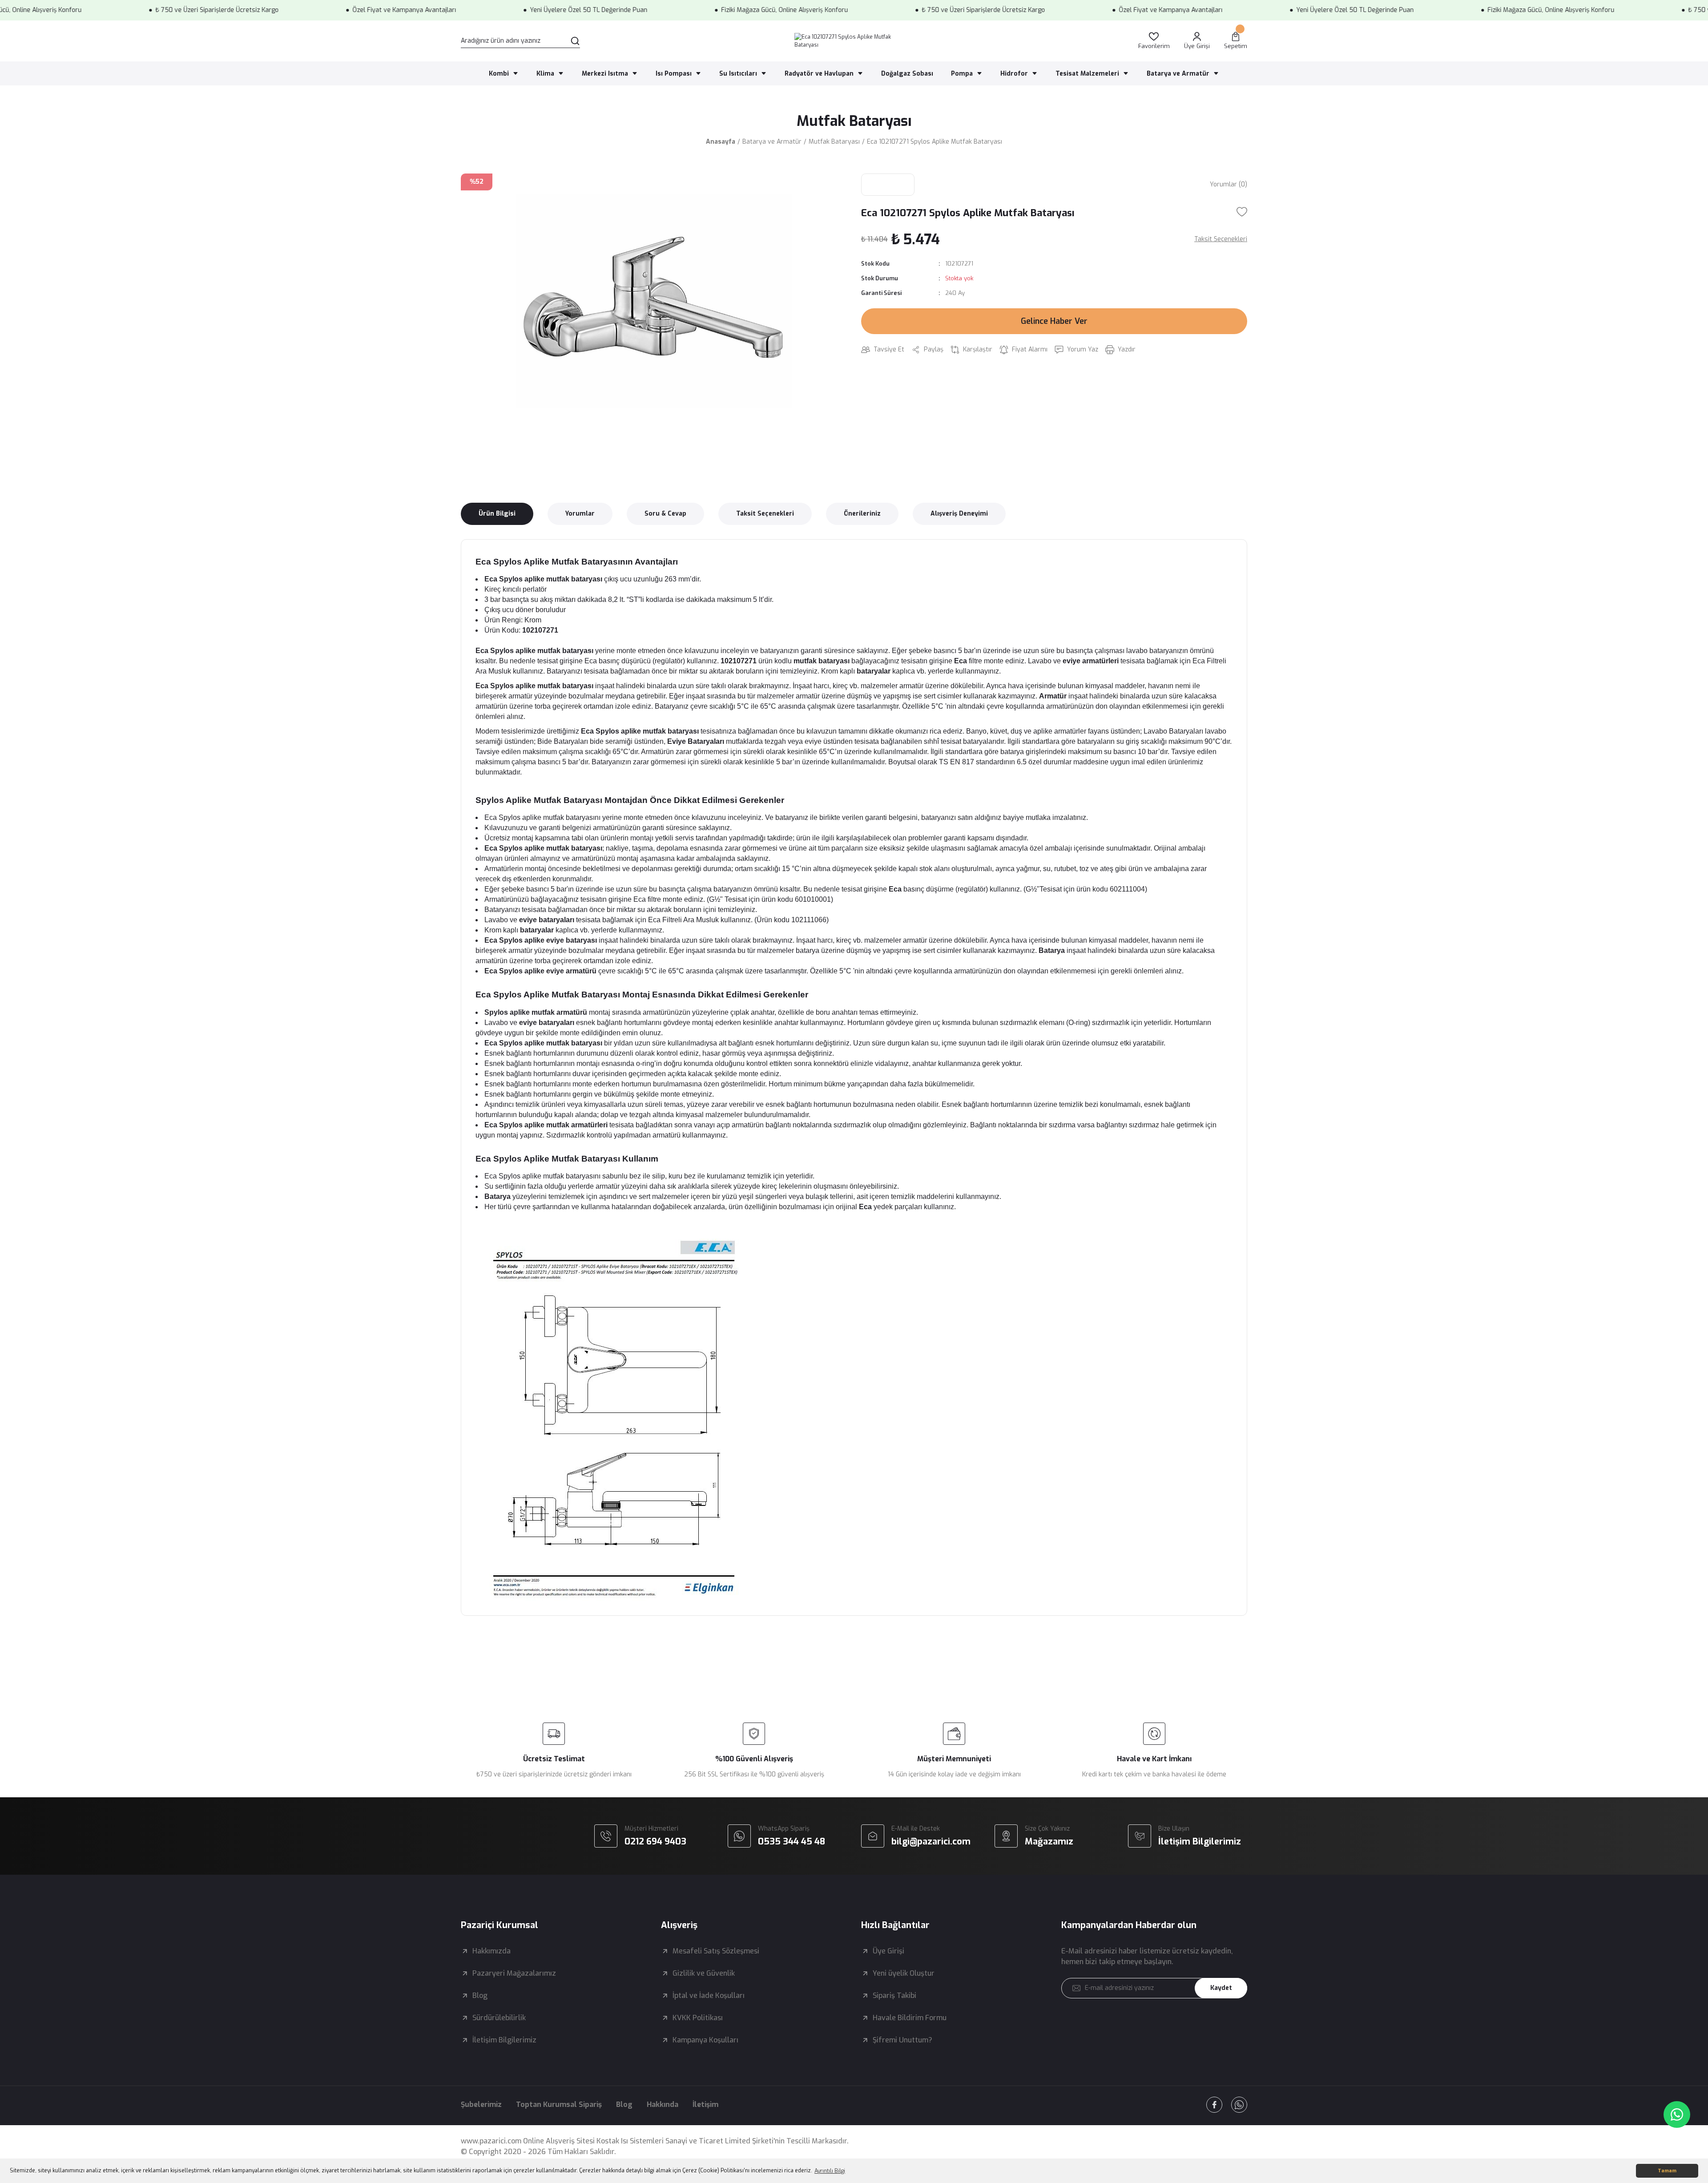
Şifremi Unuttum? (902, 2040)
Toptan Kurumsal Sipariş (559, 2104)
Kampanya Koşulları (705, 2040)
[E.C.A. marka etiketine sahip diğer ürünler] (888, 185)
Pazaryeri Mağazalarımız (514, 1973)
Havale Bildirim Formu (910, 2018)
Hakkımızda (491, 1951)
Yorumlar (580, 514)
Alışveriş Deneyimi (959, 514)
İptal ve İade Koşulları (709, 1995)
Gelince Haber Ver (1054, 321)
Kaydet (1221, 1988)
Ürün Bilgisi (497, 514)
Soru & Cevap (665, 514)
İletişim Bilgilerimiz (504, 2040)
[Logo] (854, 41)
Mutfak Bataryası (854, 121)
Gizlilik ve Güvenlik (704, 1973)
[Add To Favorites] (1242, 212)
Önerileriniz (862, 514)
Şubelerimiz (481, 2104)
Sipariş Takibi (894, 1995)
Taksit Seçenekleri (765, 514)
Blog (480, 1995)
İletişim (705, 2104)
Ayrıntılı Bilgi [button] (830, 2171)
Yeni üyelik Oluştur (904, 1973)
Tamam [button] (1667, 2171)
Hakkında (663, 2104)
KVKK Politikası (698, 2018)
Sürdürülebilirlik (499, 2018)
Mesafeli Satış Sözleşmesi (716, 1951)
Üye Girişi (888, 1951)
